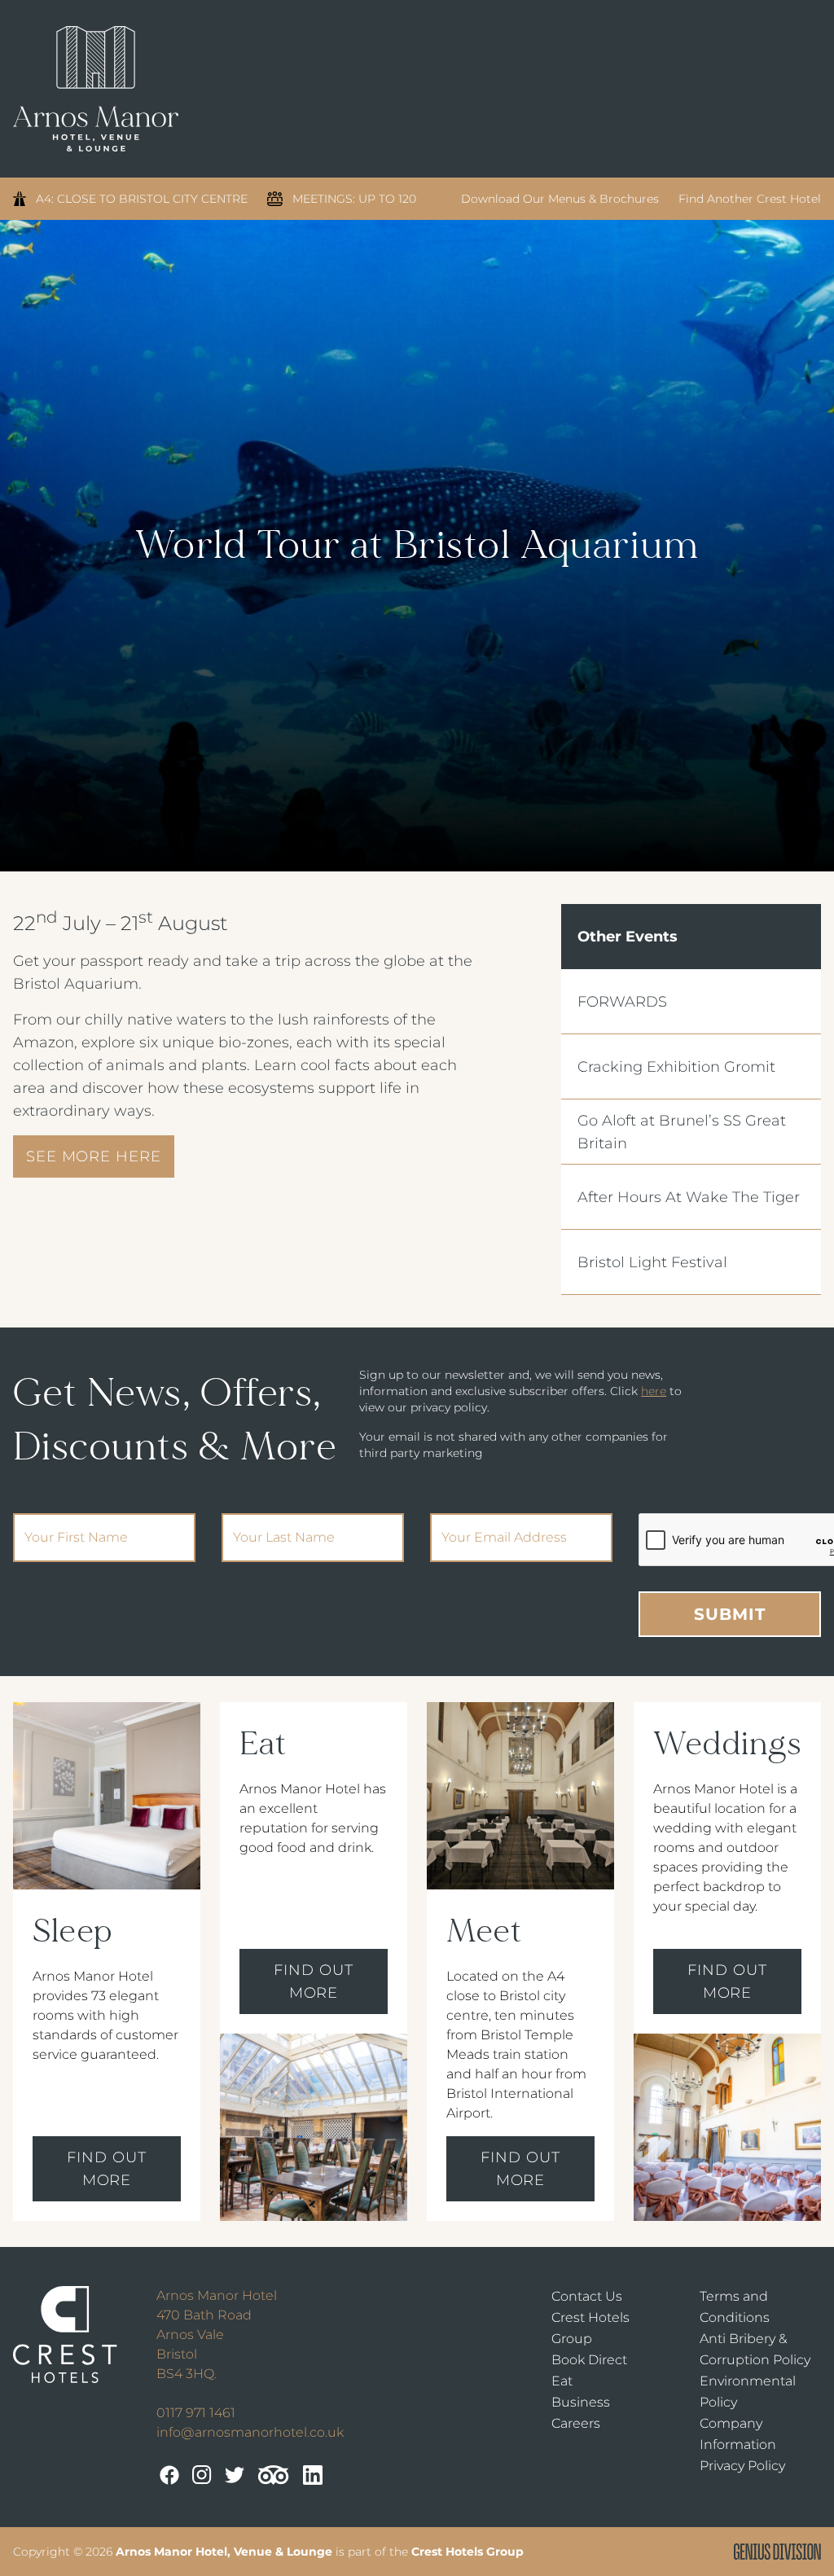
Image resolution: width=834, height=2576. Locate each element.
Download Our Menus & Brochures (560, 199)
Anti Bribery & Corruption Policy (755, 2349)
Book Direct (589, 2360)
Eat (562, 2381)
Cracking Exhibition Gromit (676, 1067)
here (654, 1391)
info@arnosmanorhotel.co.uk (250, 2432)
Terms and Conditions (735, 2307)
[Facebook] (169, 2475)
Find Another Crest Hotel (750, 199)
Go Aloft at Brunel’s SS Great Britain (682, 1132)
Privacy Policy (742, 2466)
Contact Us (587, 2296)
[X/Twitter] (235, 2475)
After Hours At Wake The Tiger (689, 1197)
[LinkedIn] (313, 2475)
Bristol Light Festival (652, 1262)
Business (581, 2402)
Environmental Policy (748, 2392)
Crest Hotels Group (590, 2328)
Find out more (106, 2169)
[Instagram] (202, 2475)
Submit (730, 1614)
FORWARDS (622, 1002)
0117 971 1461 (196, 2413)
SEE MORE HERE (94, 1156)
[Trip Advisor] (274, 2475)
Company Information (738, 2434)
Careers (576, 2423)
